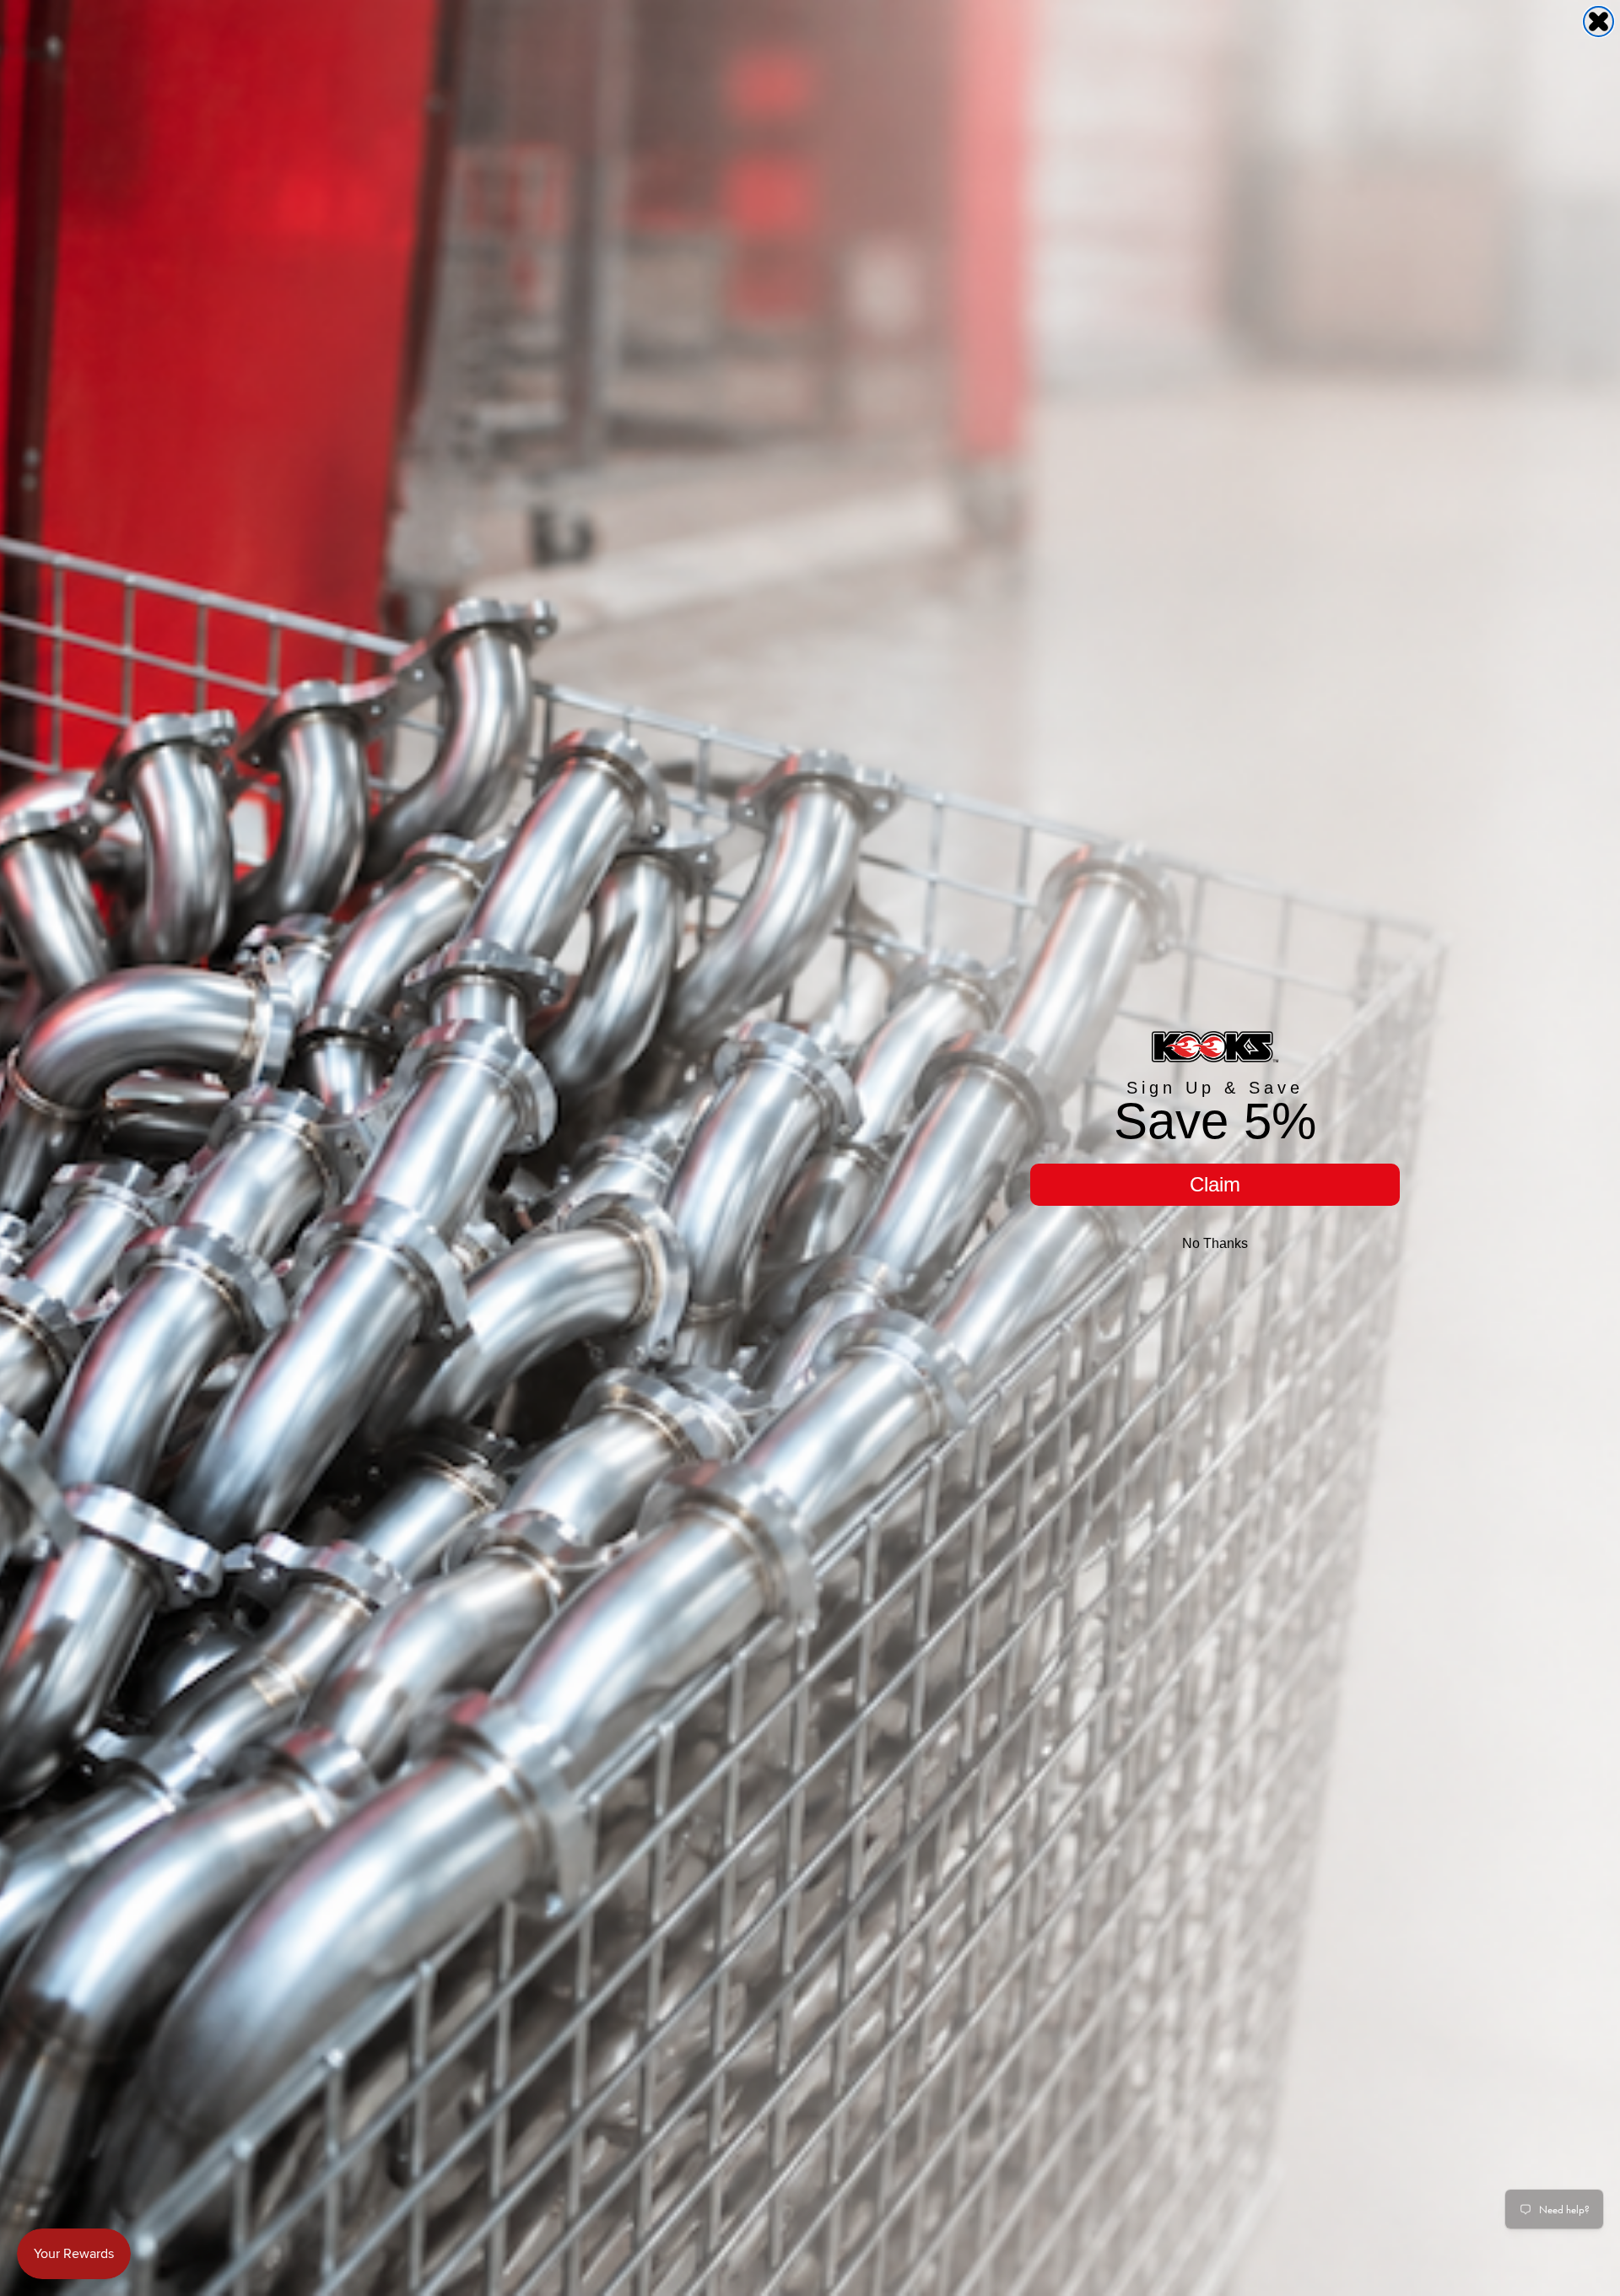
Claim (1215, 1184)
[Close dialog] (1598, 22)
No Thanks (1215, 1243)
